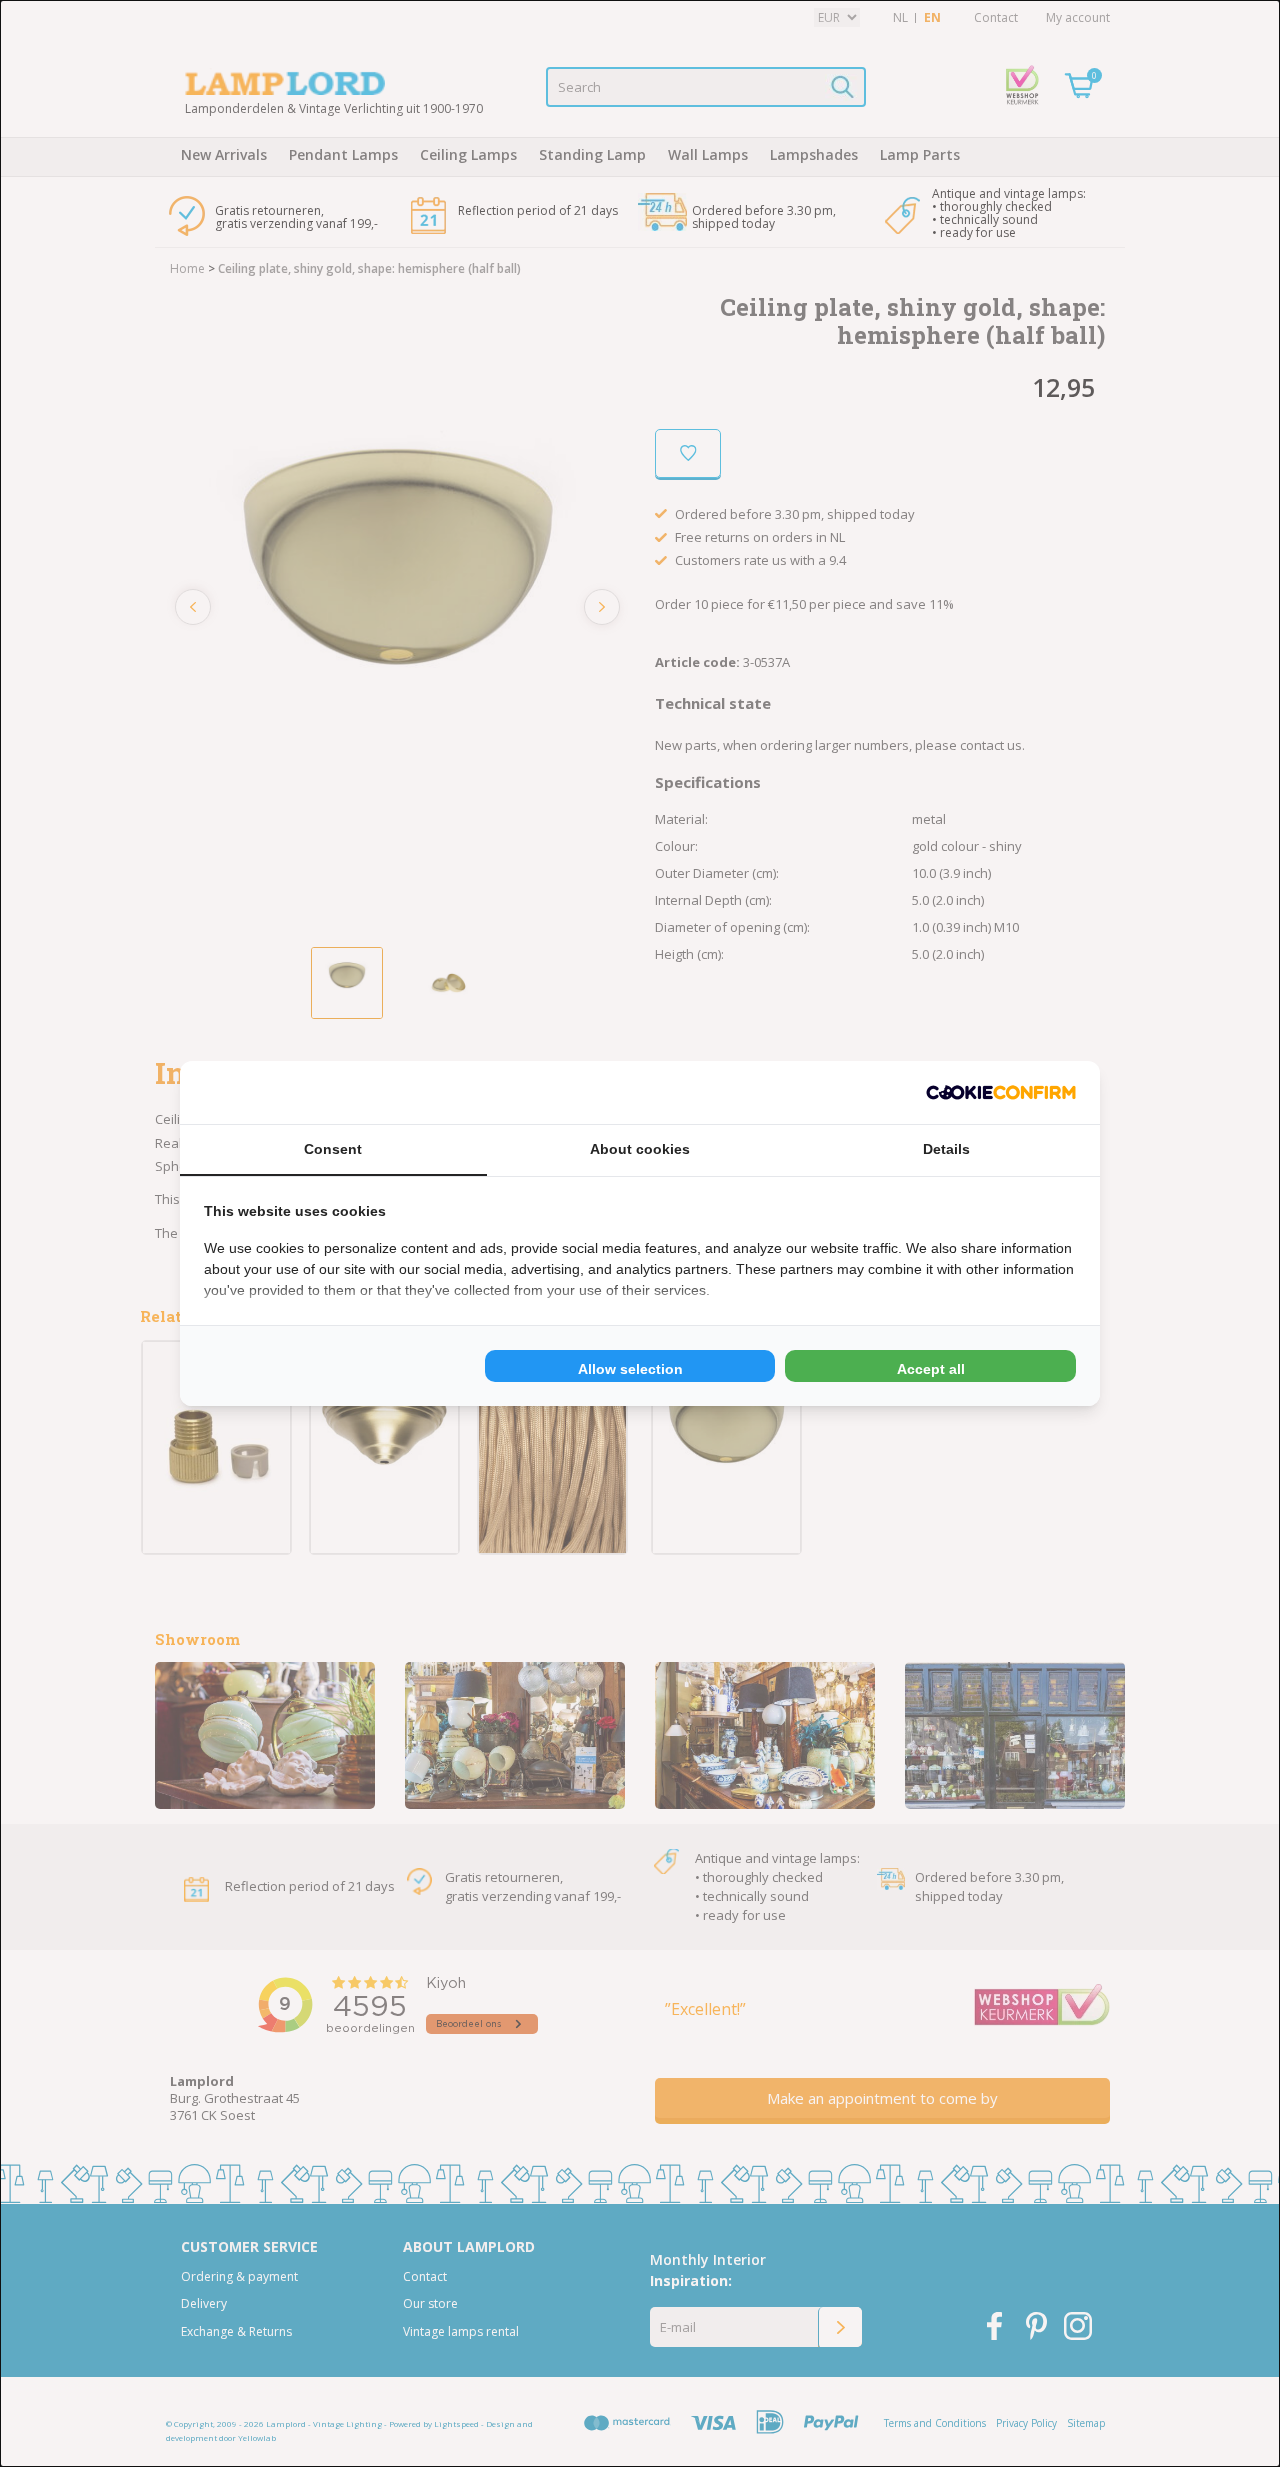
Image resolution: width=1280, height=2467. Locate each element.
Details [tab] (946, 1149)
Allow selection (630, 1369)
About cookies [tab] (640, 1149)
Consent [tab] (333, 1149)
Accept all (931, 1369)
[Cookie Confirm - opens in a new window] (1001, 1092)
